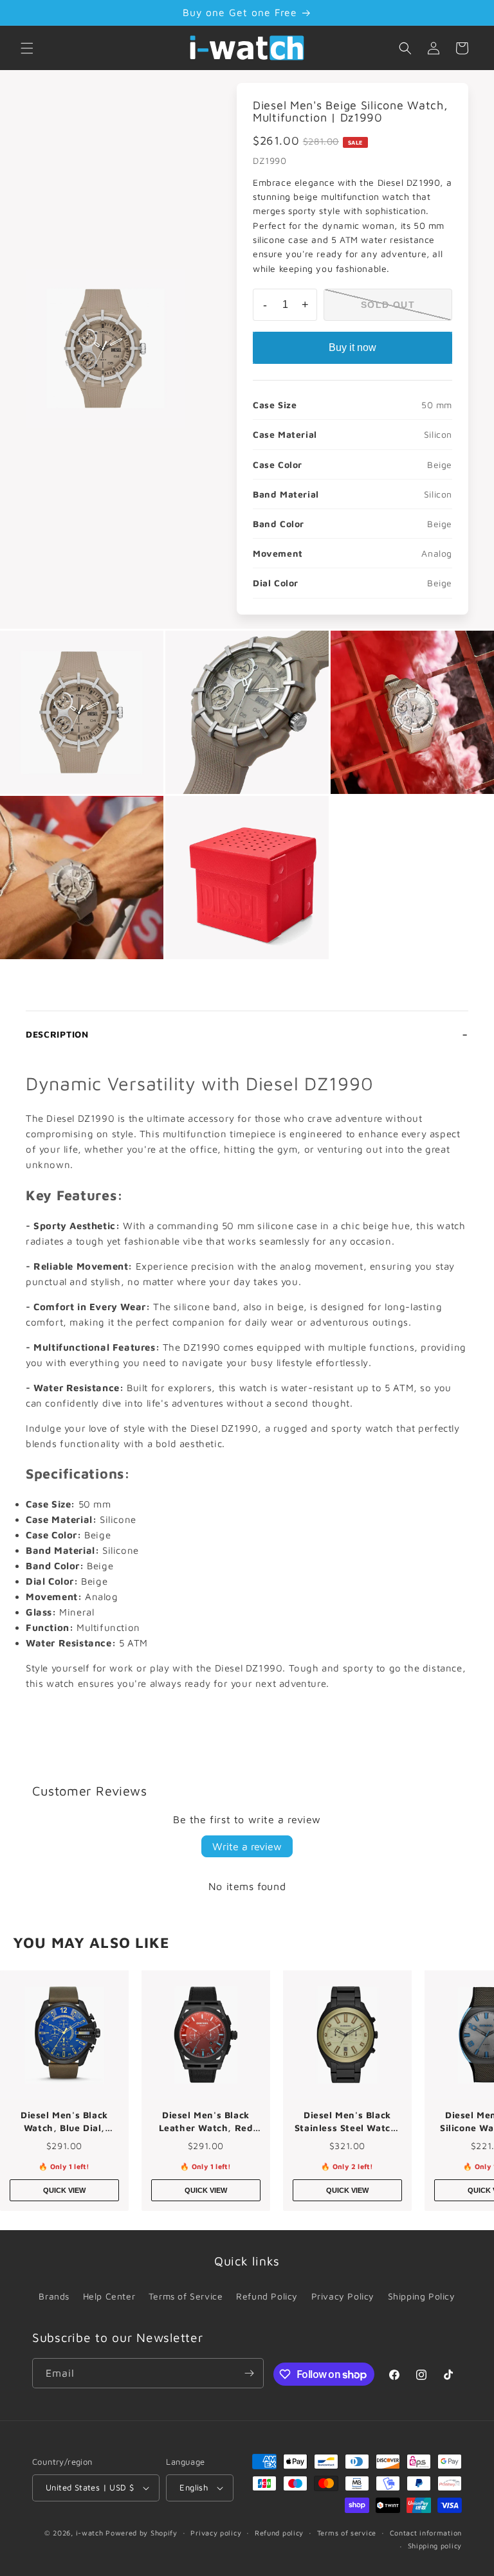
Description (57, 1034)
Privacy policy (216, 2533)
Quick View (64, 2190)
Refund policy (279, 2533)
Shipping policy (435, 2545)
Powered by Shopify (142, 2533)
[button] (27, 48)
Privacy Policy (343, 2296)
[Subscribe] (249, 2373)
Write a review (247, 1846)
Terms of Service (186, 2296)
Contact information (426, 2533)
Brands (54, 2296)
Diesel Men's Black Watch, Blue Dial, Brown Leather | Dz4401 (64, 2121)
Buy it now (352, 347)
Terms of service (347, 2533)
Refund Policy (267, 2296)
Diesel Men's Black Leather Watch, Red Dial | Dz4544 (206, 2121)
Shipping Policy (422, 2296)
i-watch (90, 2533)
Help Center (109, 2296)
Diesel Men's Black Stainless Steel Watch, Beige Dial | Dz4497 (347, 2121)
